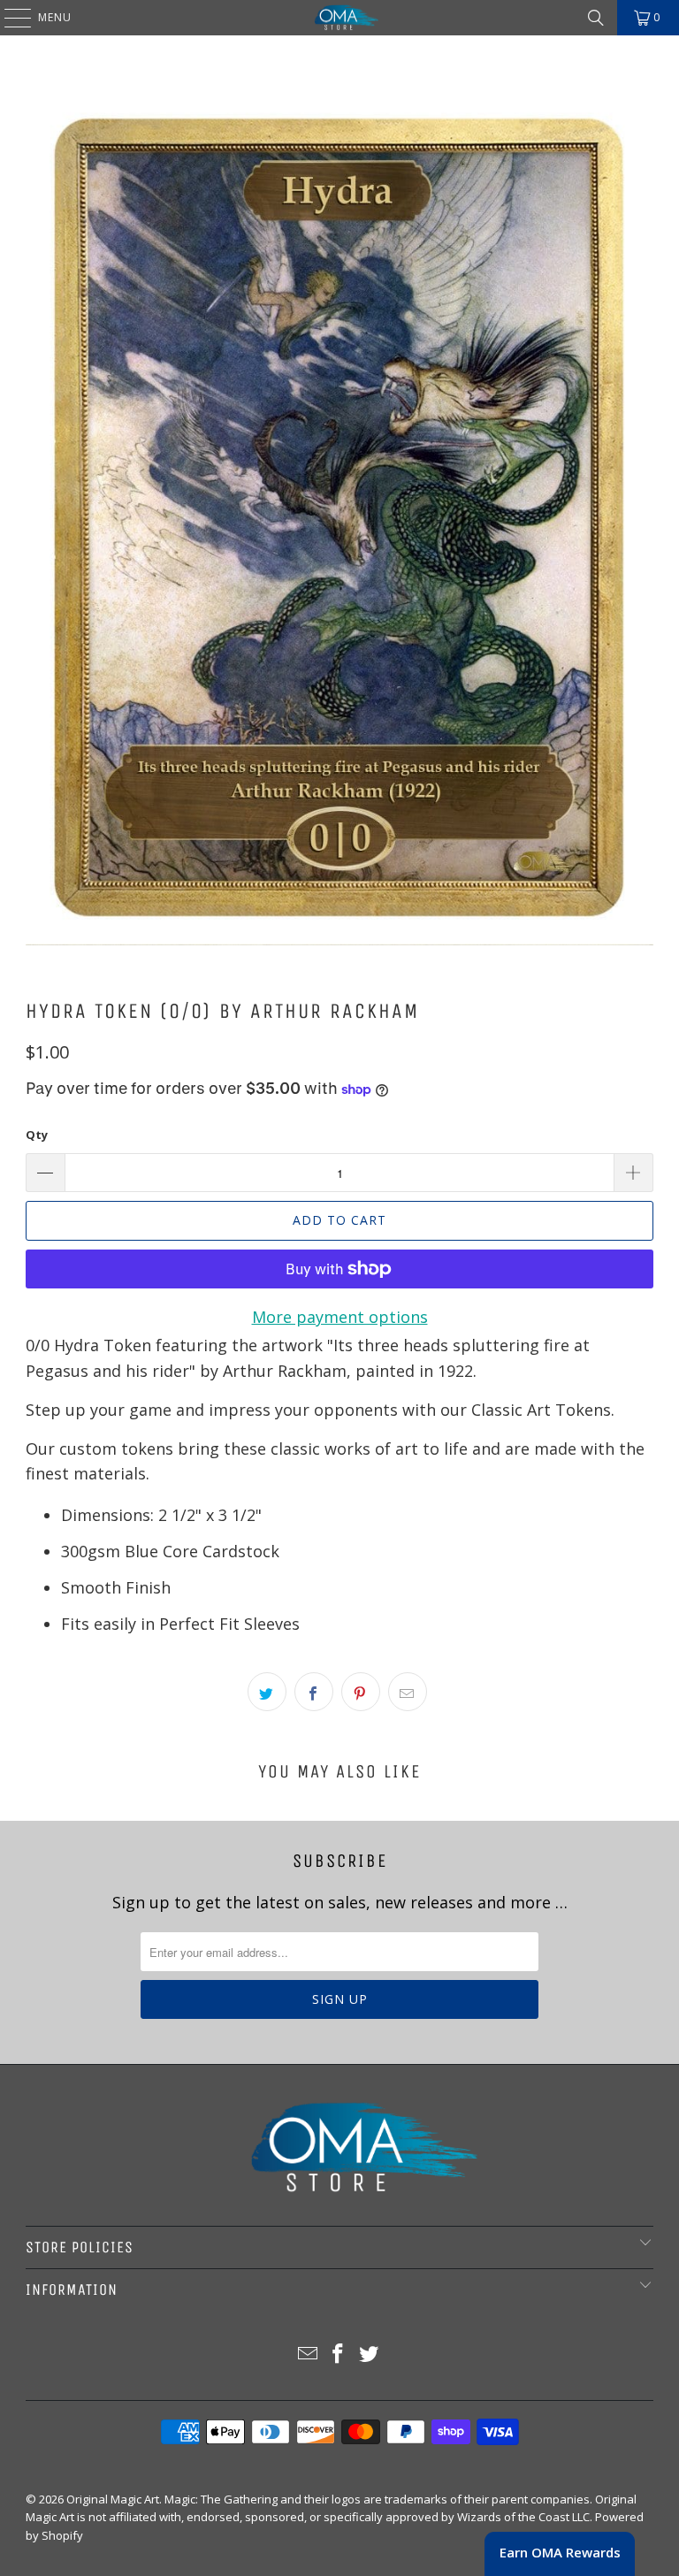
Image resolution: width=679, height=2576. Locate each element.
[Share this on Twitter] (267, 1692)
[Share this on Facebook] (314, 1692)
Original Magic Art (113, 2499)
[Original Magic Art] (339, 18)
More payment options (340, 1317)
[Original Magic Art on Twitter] (370, 2354)
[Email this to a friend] (408, 1692)
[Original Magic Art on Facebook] (339, 2354)
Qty (37, 1135)
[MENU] (9, 18)
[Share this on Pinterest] (361, 1692)
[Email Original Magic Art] (308, 2354)
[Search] (596, 18)
